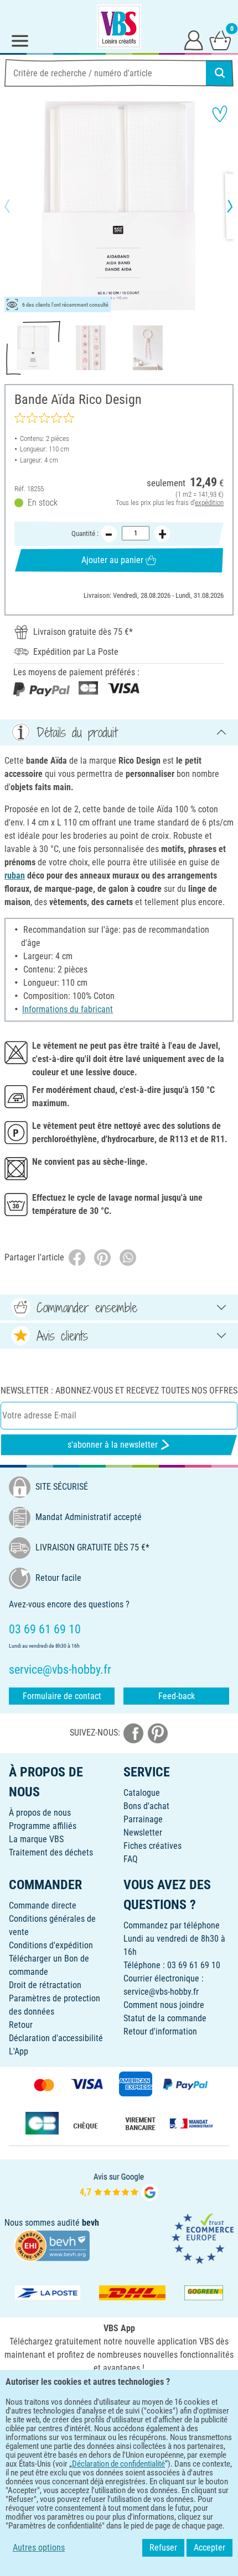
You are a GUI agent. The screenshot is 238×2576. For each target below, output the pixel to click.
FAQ (131, 1859)
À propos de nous (40, 1813)
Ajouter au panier (112, 560)
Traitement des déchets (51, 1852)
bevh (90, 2223)
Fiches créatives (152, 1846)
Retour (21, 2025)
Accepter (209, 2548)
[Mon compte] (194, 40)
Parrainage (143, 1819)
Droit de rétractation (45, 1985)
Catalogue (142, 1793)
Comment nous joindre (164, 2005)
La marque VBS (36, 1839)
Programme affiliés (43, 1826)
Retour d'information (160, 2031)
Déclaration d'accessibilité (56, 2038)
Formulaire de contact (62, 1696)
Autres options (39, 2548)
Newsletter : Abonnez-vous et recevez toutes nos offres (119, 1390)
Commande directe (43, 1905)
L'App (19, 2051)
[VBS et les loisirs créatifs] (119, 27)
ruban (15, 876)
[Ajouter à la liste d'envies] (220, 114)
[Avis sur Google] (119, 2186)
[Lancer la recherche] (220, 73)
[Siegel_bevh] (52, 2245)
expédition (209, 503)
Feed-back (177, 1696)
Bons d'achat (146, 1806)
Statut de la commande (165, 2018)
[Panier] (220, 40)
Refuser (163, 2548)
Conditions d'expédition (51, 1945)
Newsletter (143, 1833)
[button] (17, 206)
